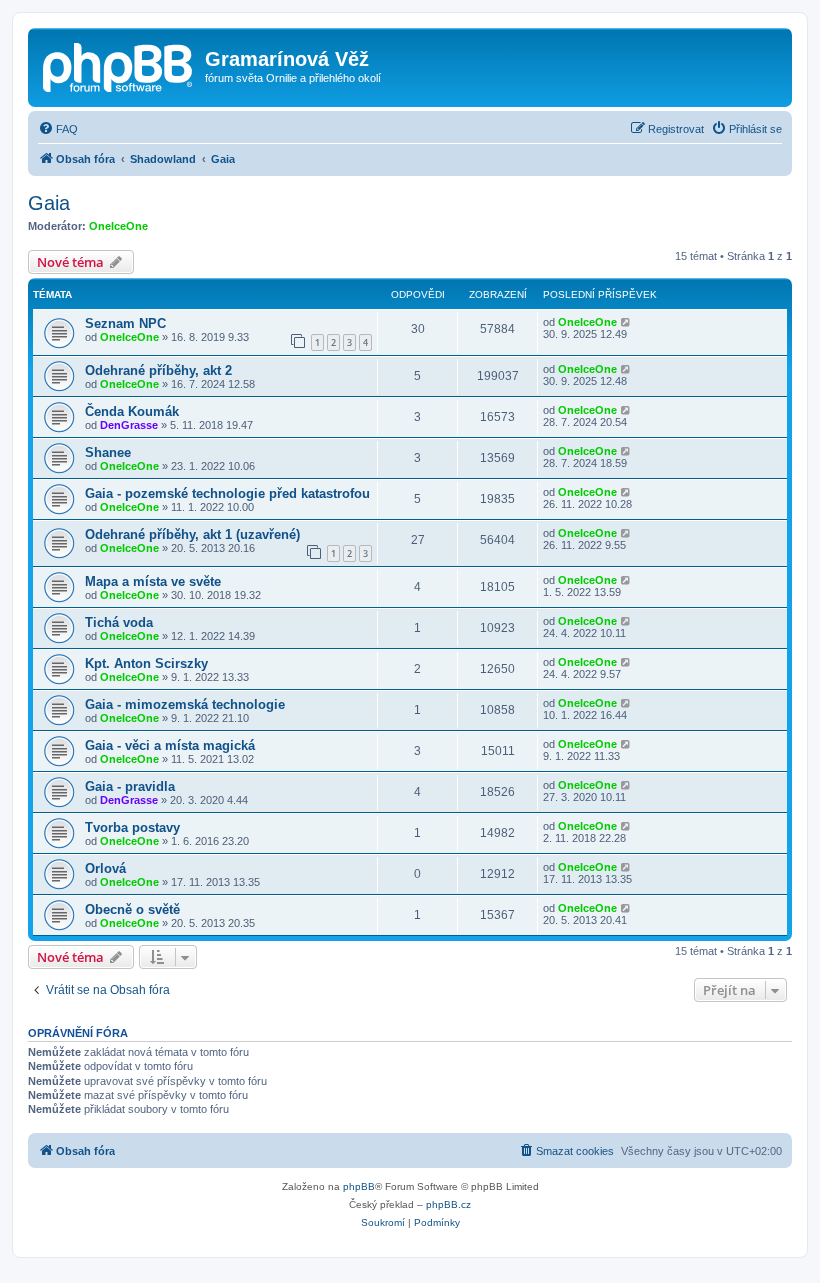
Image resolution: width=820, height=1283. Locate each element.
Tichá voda (119, 622)
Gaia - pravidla (130, 786)
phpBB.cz (448, 1204)
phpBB (359, 1186)
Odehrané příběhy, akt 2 (158, 370)
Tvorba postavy (132, 827)
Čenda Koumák (132, 411)
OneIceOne (118, 226)
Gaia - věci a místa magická (170, 745)
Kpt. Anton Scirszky (146, 663)
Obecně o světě (132, 909)
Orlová (105, 868)
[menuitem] (58, 129)
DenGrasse (129, 425)
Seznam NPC (125, 323)
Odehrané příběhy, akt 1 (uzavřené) (192, 534)
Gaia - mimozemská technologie (185, 704)
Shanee (108, 452)
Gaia (49, 203)
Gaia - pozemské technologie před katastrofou (227, 493)
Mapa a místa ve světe (153, 581)
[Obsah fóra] (119, 65)
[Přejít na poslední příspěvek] (626, 322)
